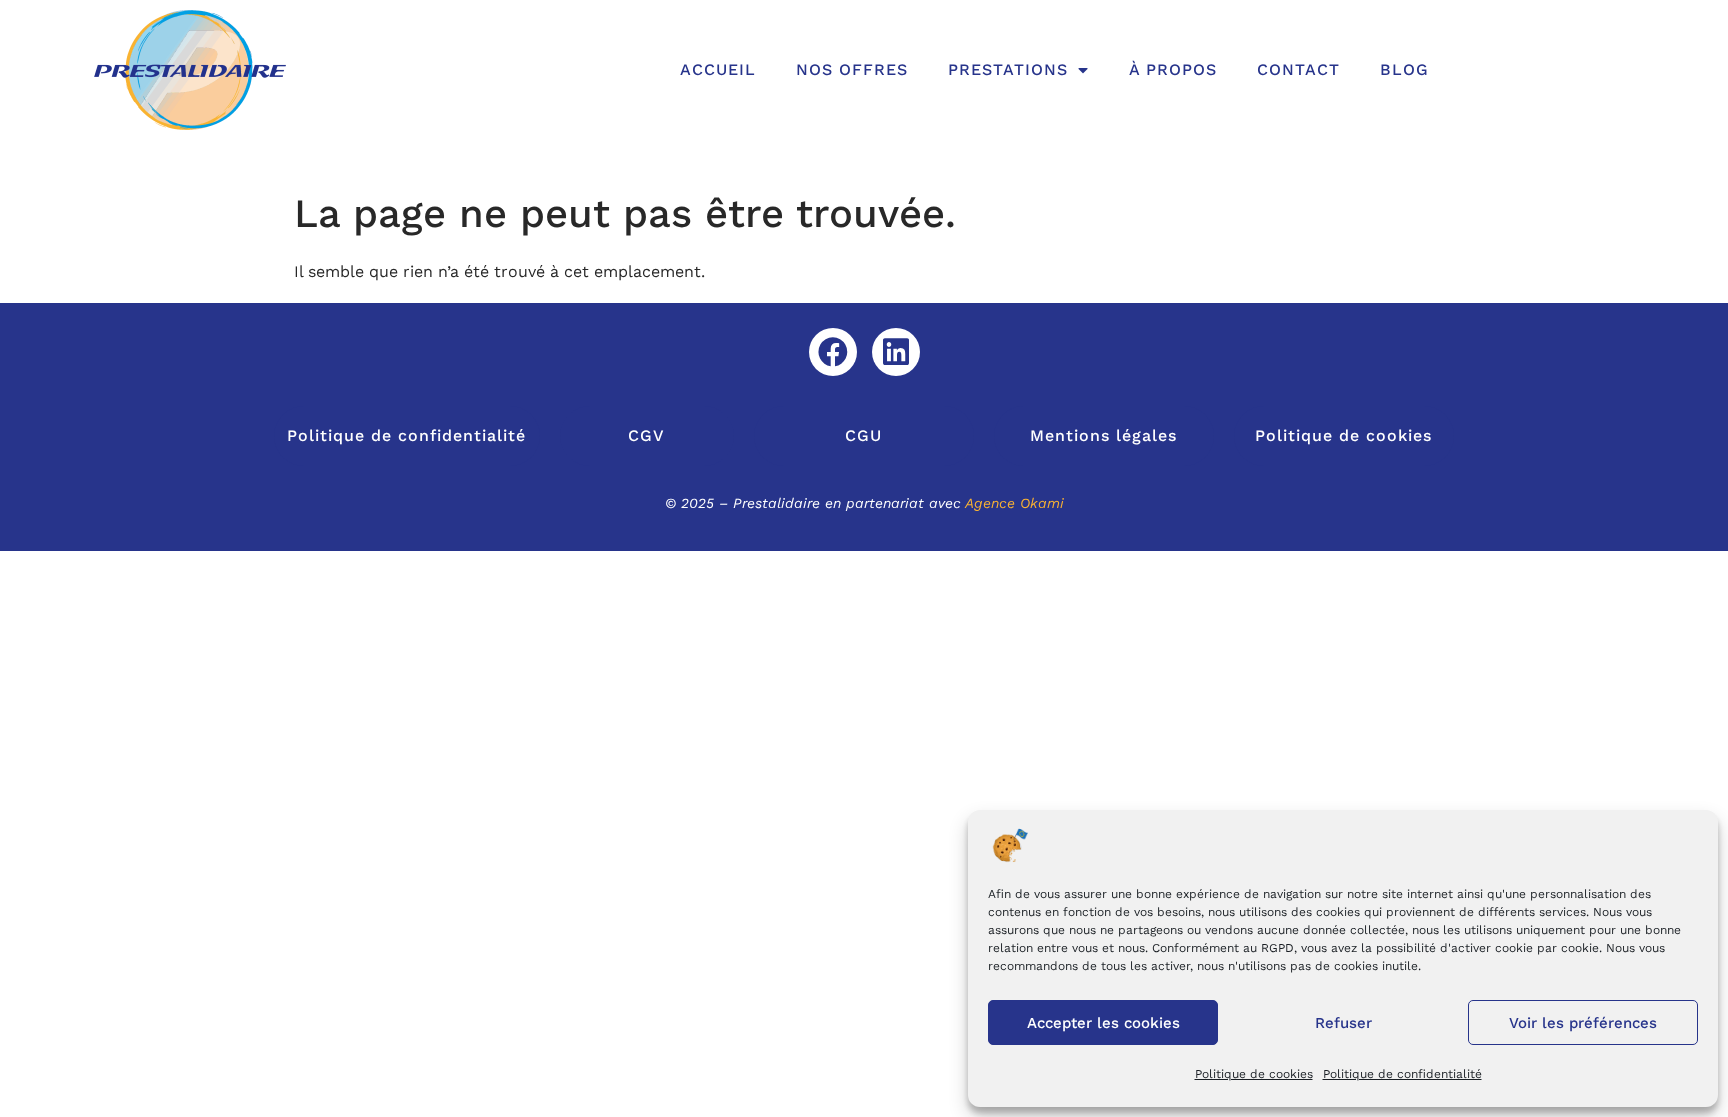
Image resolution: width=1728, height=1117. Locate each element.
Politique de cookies (1254, 1074)
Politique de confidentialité (1402, 1074)
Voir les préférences (1583, 1023)
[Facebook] (833, 352)
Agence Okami (1014, 503)
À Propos (1173, 69)
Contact (1298, 69)
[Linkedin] (896, 352)
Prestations (1008, 69)
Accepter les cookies (1103, 1023)
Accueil (718, 69)
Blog (1404, 69)
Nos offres (852, 69)
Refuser (1343, 1023)
